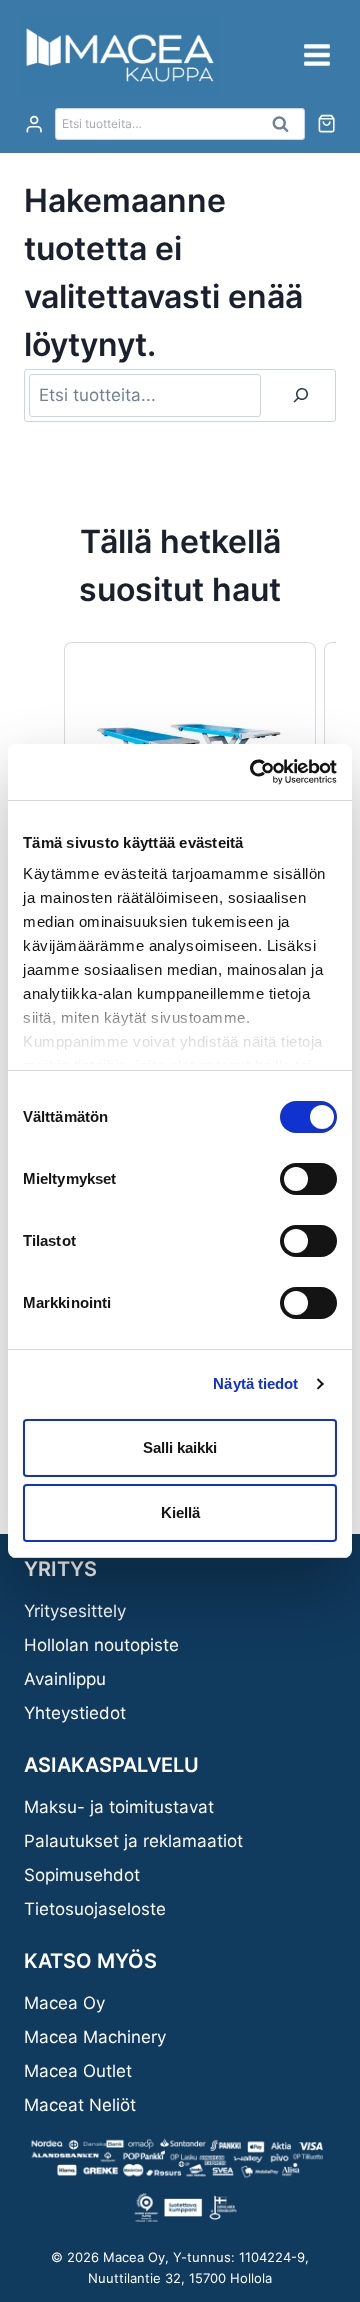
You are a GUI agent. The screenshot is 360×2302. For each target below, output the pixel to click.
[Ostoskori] (326, 123)
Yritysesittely (75, 1611)
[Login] (34, 124)
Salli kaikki (180, 1447)
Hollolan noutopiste (101, 1645)
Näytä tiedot (255, 1383)
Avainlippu (65, 1679)
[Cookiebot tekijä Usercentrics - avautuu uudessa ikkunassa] (254, 772)
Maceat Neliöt (80, 2105)
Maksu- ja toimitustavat (119, 1807)
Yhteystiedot (75, 1713)
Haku (286, 129)
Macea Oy (64, 2003)
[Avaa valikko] (316, 54)
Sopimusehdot (82, 1875)
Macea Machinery (95, 2037)
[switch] (308, 1179)
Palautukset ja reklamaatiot (133, 1841)
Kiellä (180, 1512)
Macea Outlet (78, 2071)
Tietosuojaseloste (95, 1909)
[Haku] (301, 395)
